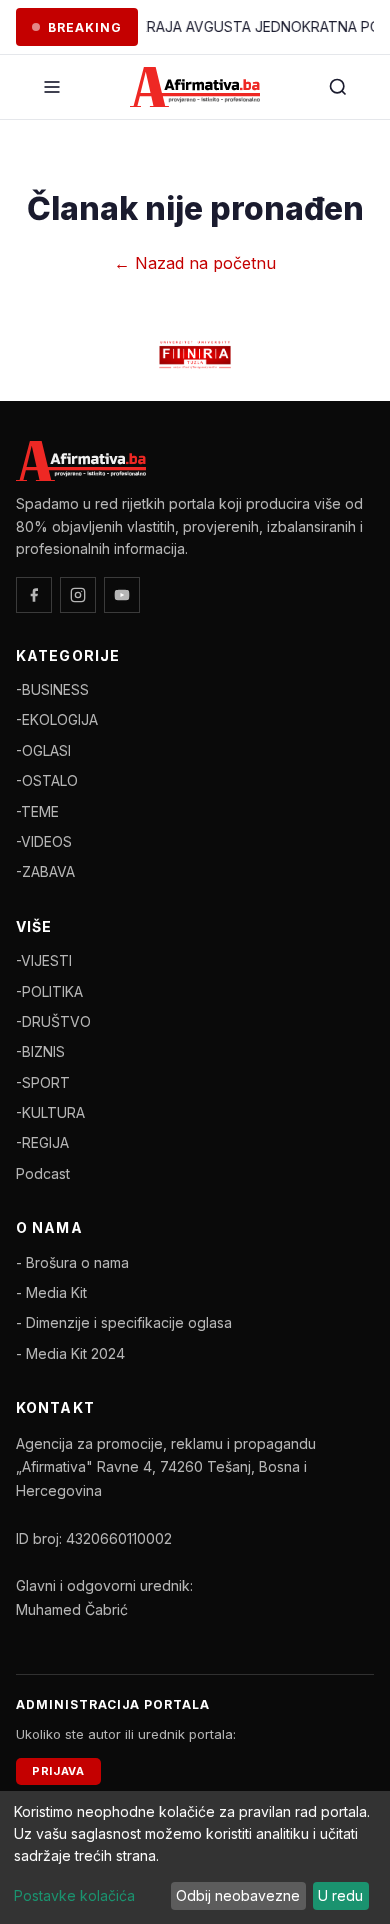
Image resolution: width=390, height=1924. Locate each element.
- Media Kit (51, 1292)
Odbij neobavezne (238, 1895)
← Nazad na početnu (195, 263)
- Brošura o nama (72, 1262)
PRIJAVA (58, 1771)
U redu (340, 1895)
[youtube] (122, 595)
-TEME (37, 811)
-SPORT (43, 1082)
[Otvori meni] (52, 87)
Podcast (43, 1173)
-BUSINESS (52, 689)
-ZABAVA (45, 871)
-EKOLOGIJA (57, 719)
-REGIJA (42, 1142)
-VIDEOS (44, 841)
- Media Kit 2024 (70, 1353)
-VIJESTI (44, 960)
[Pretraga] (338, 87)
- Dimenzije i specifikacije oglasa (124, 1322)
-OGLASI (43, 750)
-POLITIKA (49, 991)
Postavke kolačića (74, 1895)
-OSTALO (47, 780)
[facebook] (34, 595)
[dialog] (195, 1857)
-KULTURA (50, 1112)
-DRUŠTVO (53, 1021)
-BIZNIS (40, 1051)
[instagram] (78, 595)
